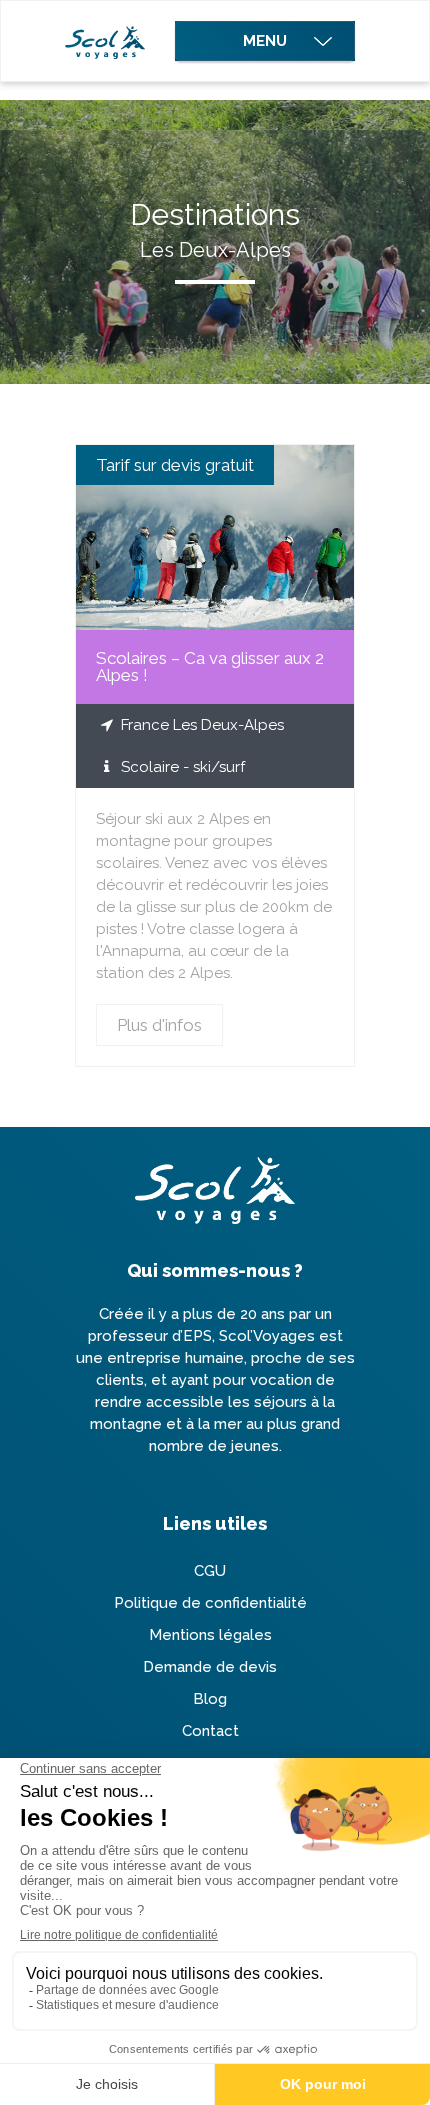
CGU (210, 1571)
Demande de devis (210, 1667)
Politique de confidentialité (210, 1603)
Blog (210, 1699)
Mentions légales (210, 1635)
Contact (210, 1731)
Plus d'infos (215, 538)
